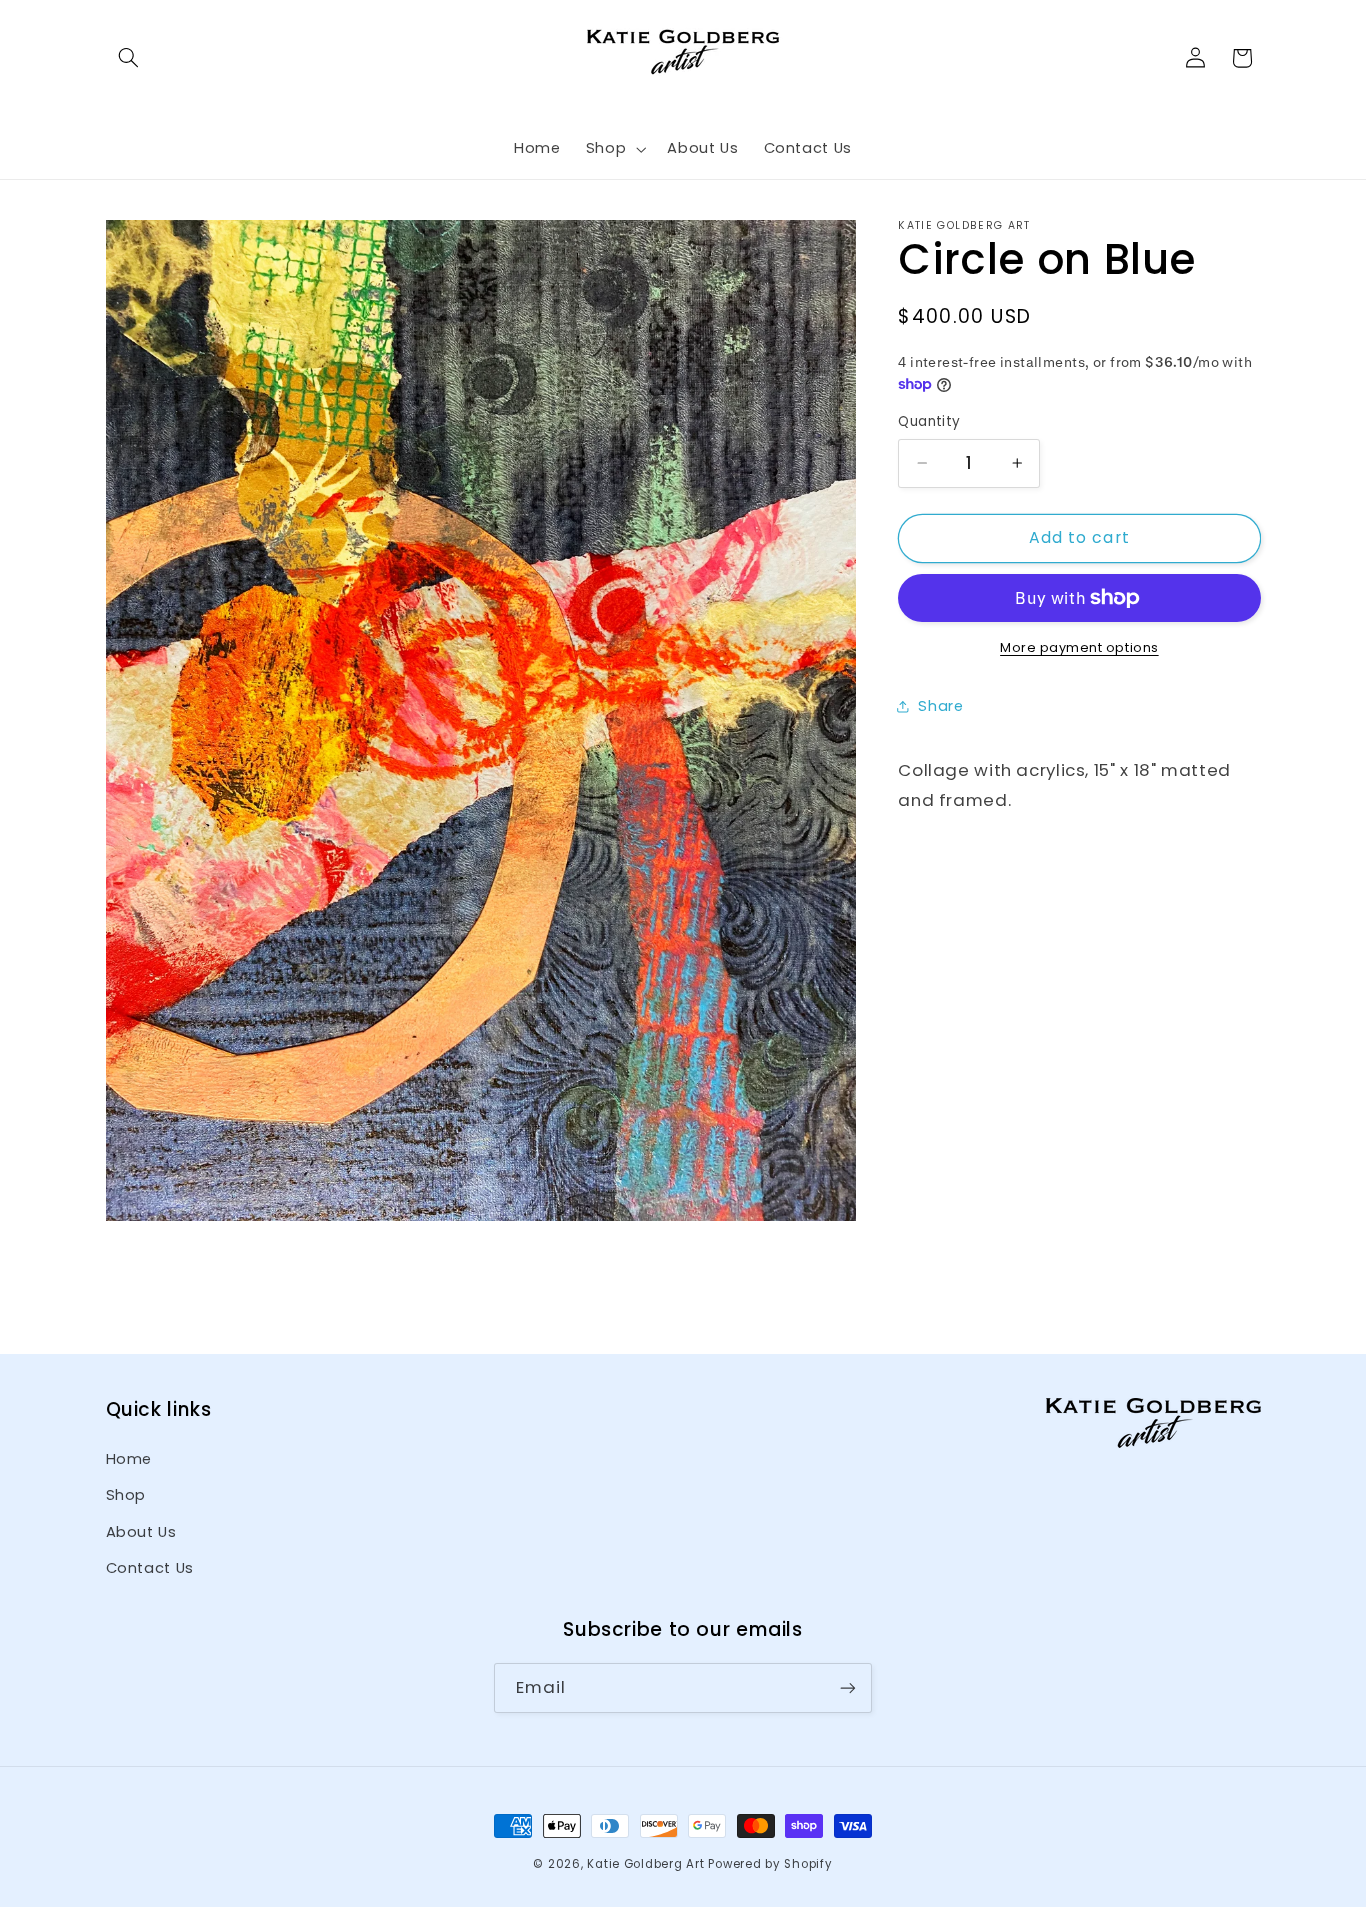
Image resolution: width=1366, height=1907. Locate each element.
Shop (126, 1495)
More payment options (1079, 647)
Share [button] (940, 706)
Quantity (929, 421)
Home (129, 1458)
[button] (129, 58)
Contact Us (150, 1568)
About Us (141, 1531)
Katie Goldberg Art (645, 1864)
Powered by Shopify (770, 1864)
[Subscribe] (848, 1688)
